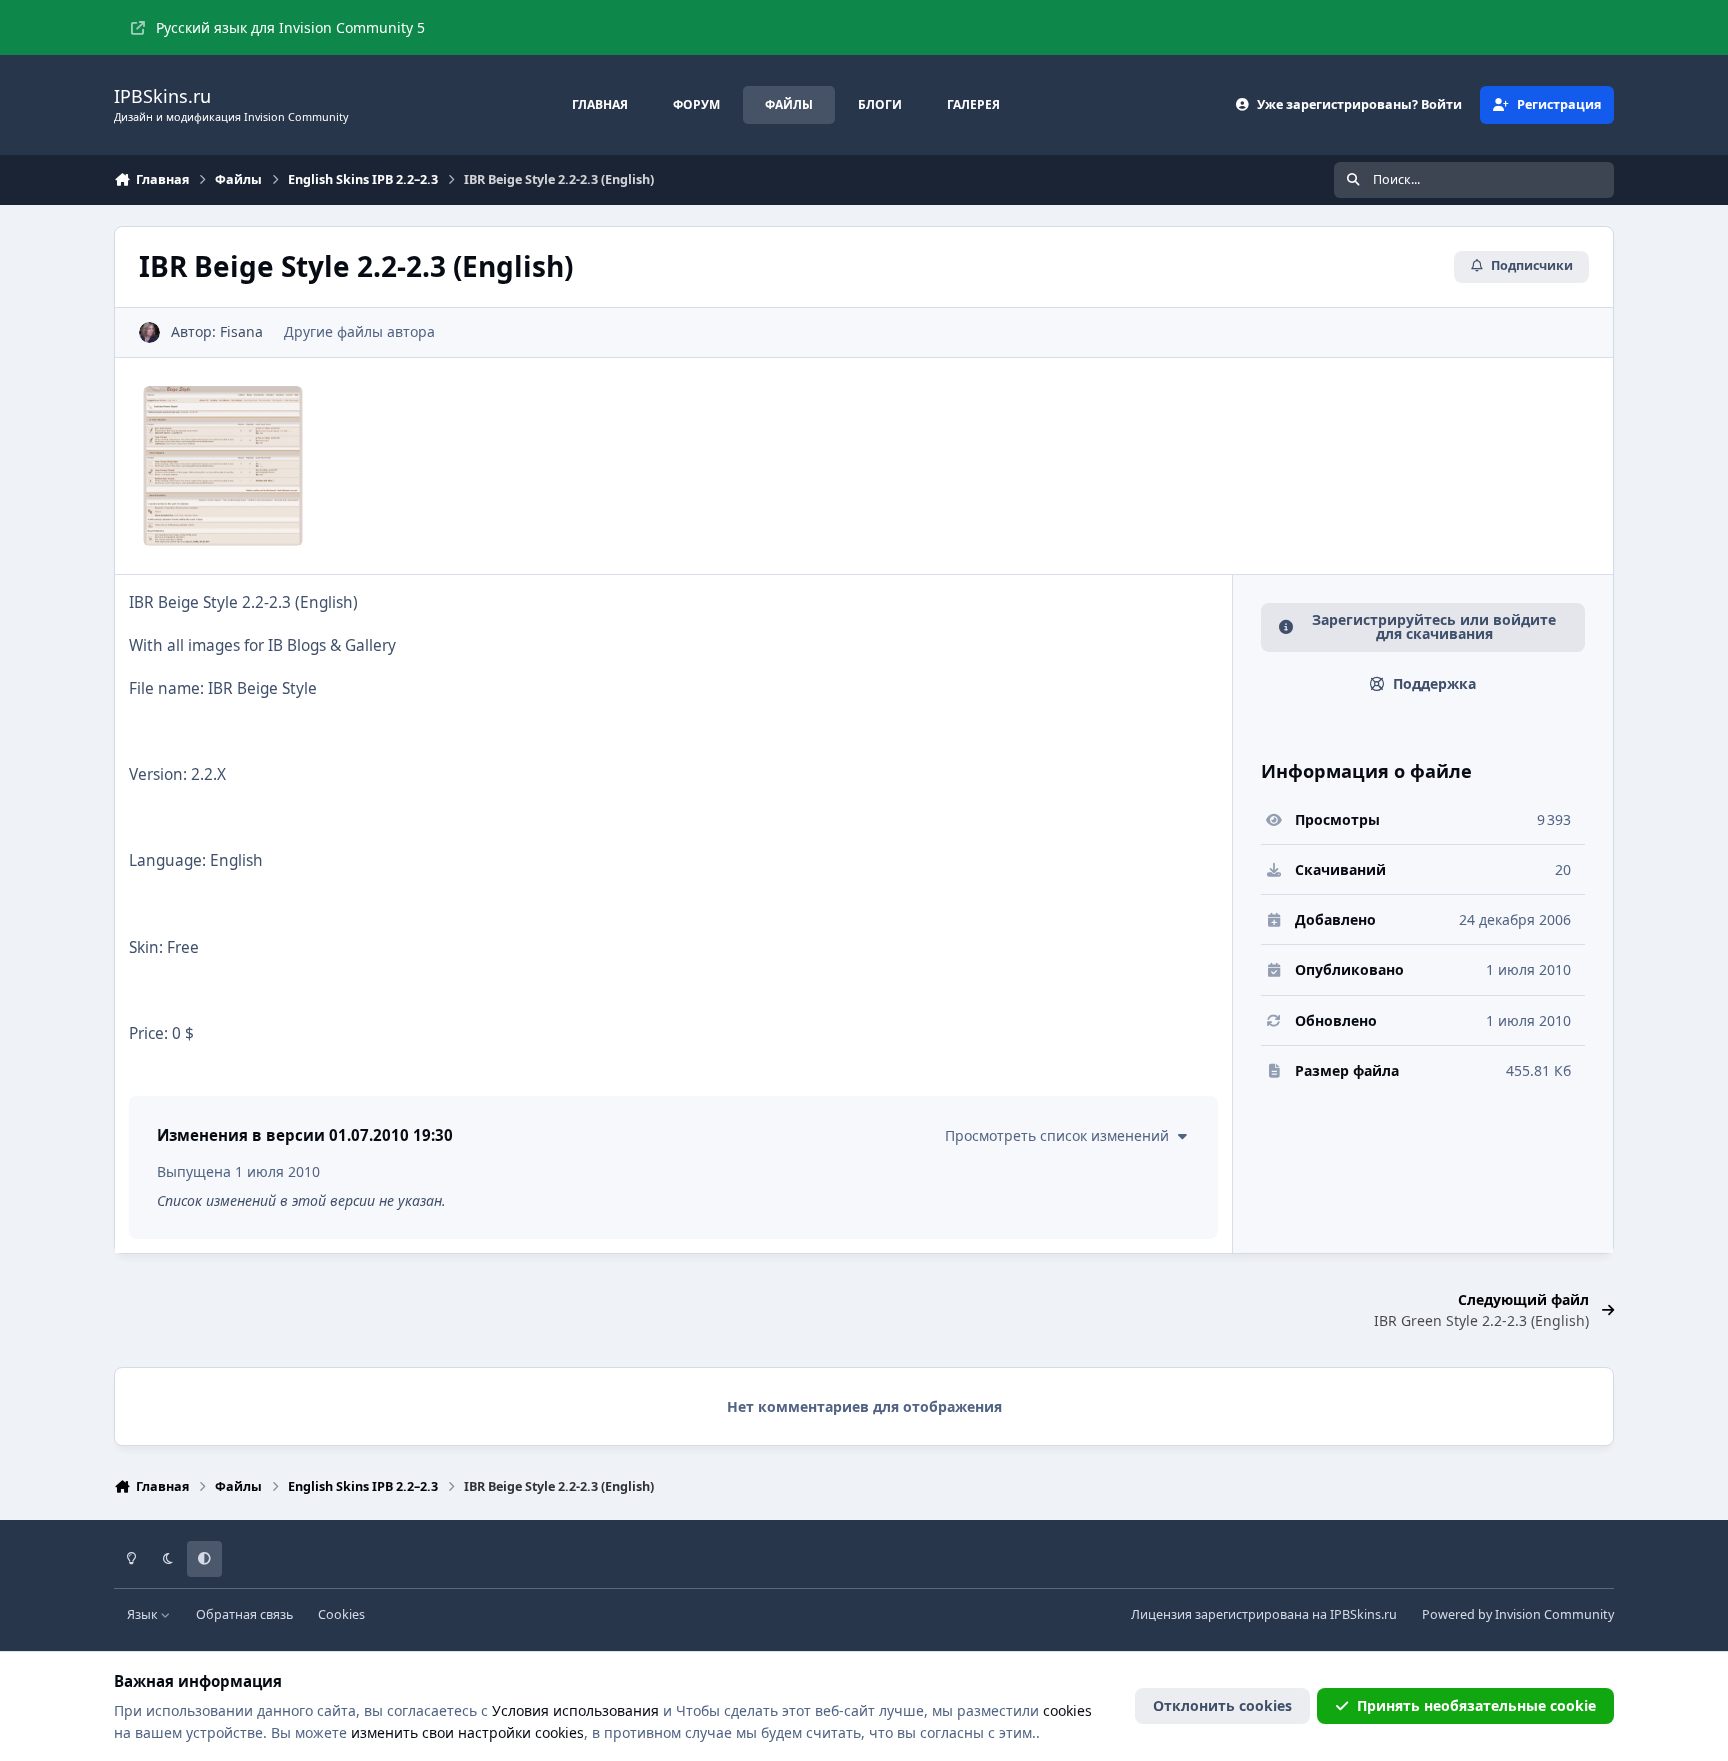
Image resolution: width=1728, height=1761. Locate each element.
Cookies (341, 1614)
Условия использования (575, 1710)
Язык (144, 1614)
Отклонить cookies (1222, 1705)
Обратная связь (244, 1614)
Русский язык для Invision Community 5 (290, 27)
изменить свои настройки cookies (467, 1732)
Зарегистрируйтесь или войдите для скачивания (1434, 626)
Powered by (1518, 1614)
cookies (1067, 1710)
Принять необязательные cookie (1476, 1705)
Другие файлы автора (359, 331)
